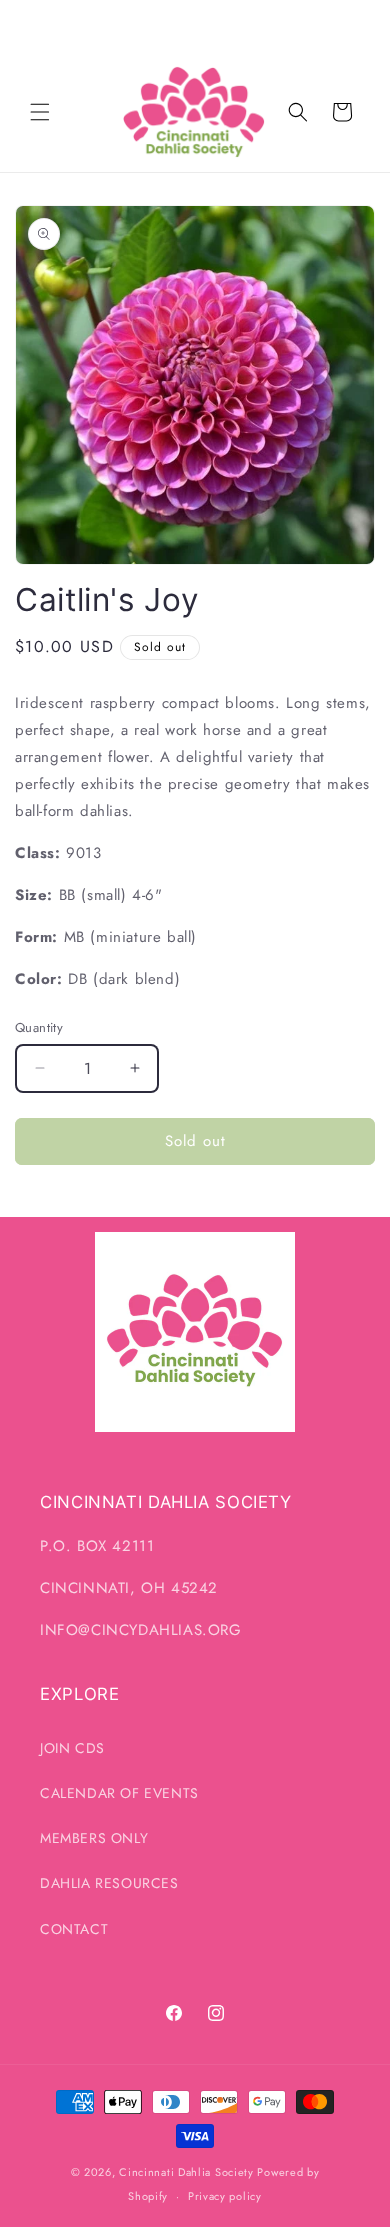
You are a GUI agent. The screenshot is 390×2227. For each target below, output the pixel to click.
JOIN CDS (72, 1748)
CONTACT (74, 1929)
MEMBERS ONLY (94, 1838)
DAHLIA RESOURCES (109, 1883)
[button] (40, 112)
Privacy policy (225, 2196)
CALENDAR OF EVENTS (119, 1793)
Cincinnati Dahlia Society (186, 2172)
